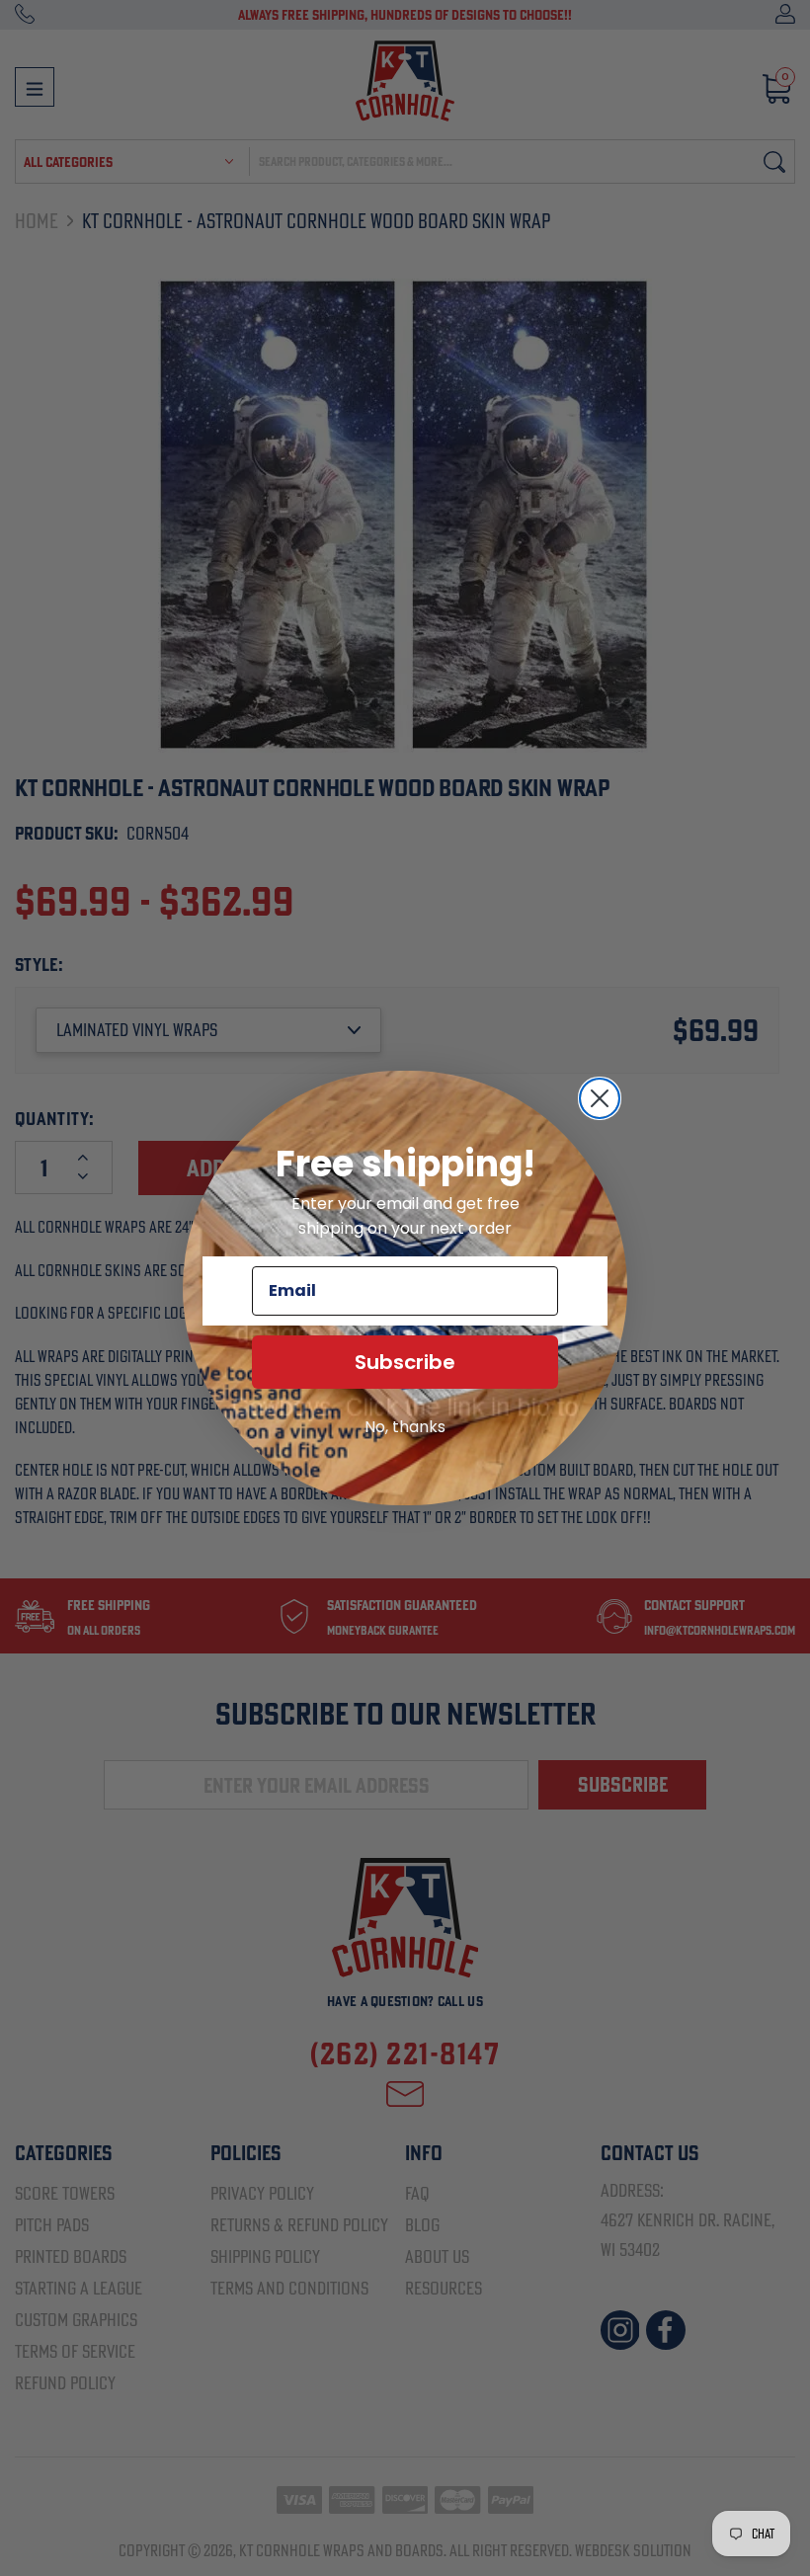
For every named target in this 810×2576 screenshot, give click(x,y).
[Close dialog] (600, 1098)
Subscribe (405, 1362)
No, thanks (405, 1427)
